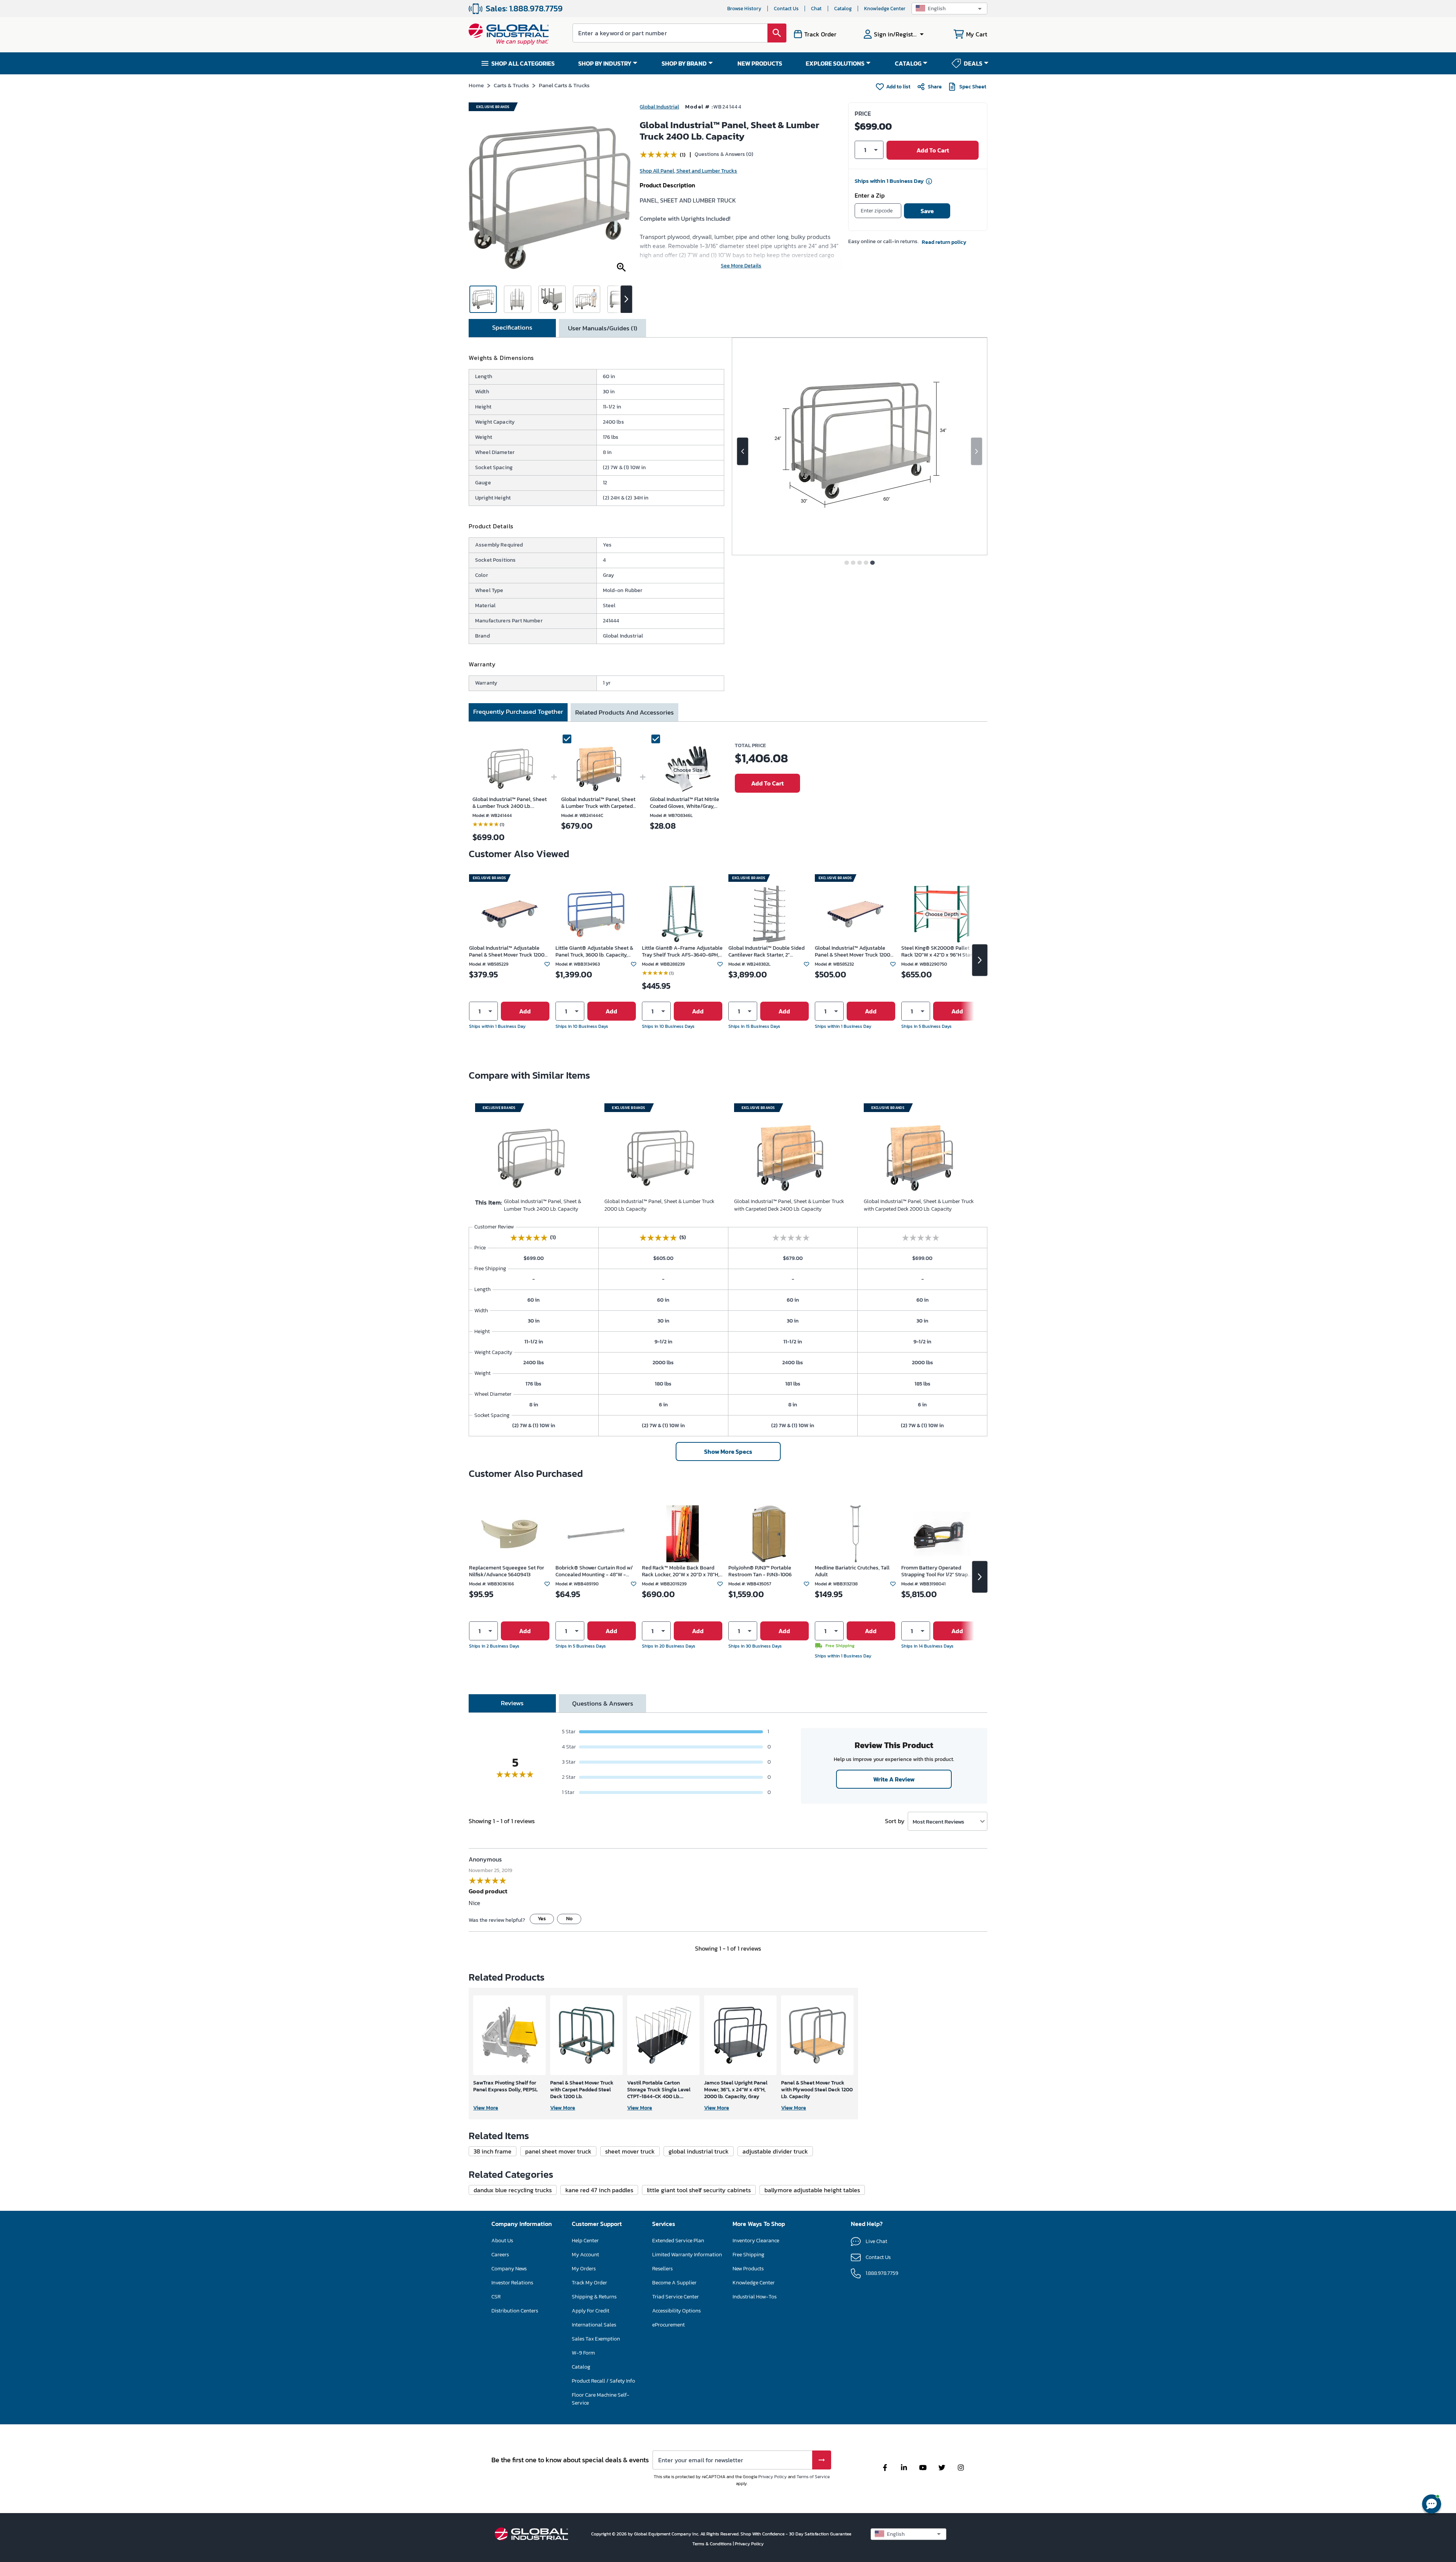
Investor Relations (512, 2283)
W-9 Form (583, 2353)
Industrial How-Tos (755, 2297)
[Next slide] (977, 451)
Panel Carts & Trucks (564, 85)
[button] (949, 9)
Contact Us (786, 9)
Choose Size (688, 770)
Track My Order (589, 2283)
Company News (509, 2269)
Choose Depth (942, 914)
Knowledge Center (885, 9)
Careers (500, 2255)
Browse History (744, 9)
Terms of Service (813, 2477)
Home (476, 85)
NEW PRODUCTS (760, 63)
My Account (585, 2255)
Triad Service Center (675, 2297)
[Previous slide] (743, 451)
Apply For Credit (591, 2311)
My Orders (584, 2269)
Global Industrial (659, 107)
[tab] (512, 328)
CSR (496, 2297)
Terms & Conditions (713, 2544)
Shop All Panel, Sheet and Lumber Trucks (688, 171)
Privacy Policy (773, 2477)
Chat (816, 9)
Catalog (843, 9)
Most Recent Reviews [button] (938, 1821)
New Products (748, 2269)
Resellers (662, 2269)
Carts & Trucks (511, 85)
